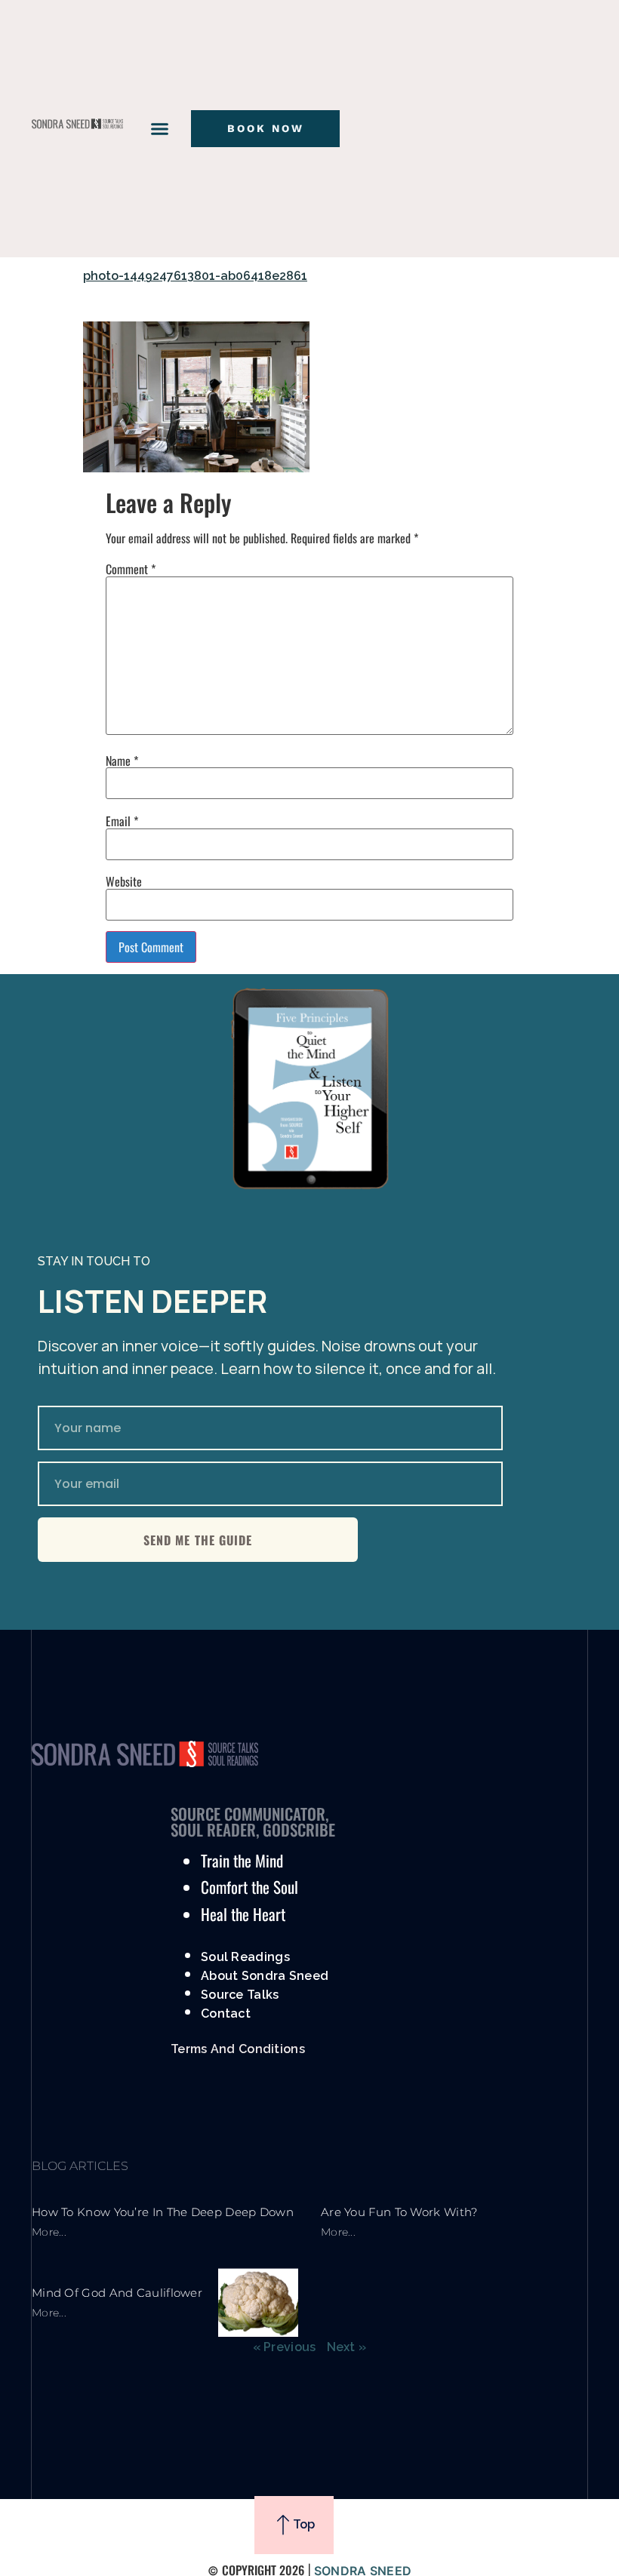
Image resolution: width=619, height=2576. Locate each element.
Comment (131, 569)
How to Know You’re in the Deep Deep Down (163, 2212)
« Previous (285, 2347)
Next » (347, 2347)
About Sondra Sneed (265, 1976)
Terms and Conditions (238, 2049)
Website (124, 881)
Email (122, 821)
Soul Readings (245, 1957)
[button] (160, 129)
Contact (226, 2013)
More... (49, 2232)
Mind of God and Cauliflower (117, 2293)
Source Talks (240, 1995)
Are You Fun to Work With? (399, 2212)
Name (122, 761)
